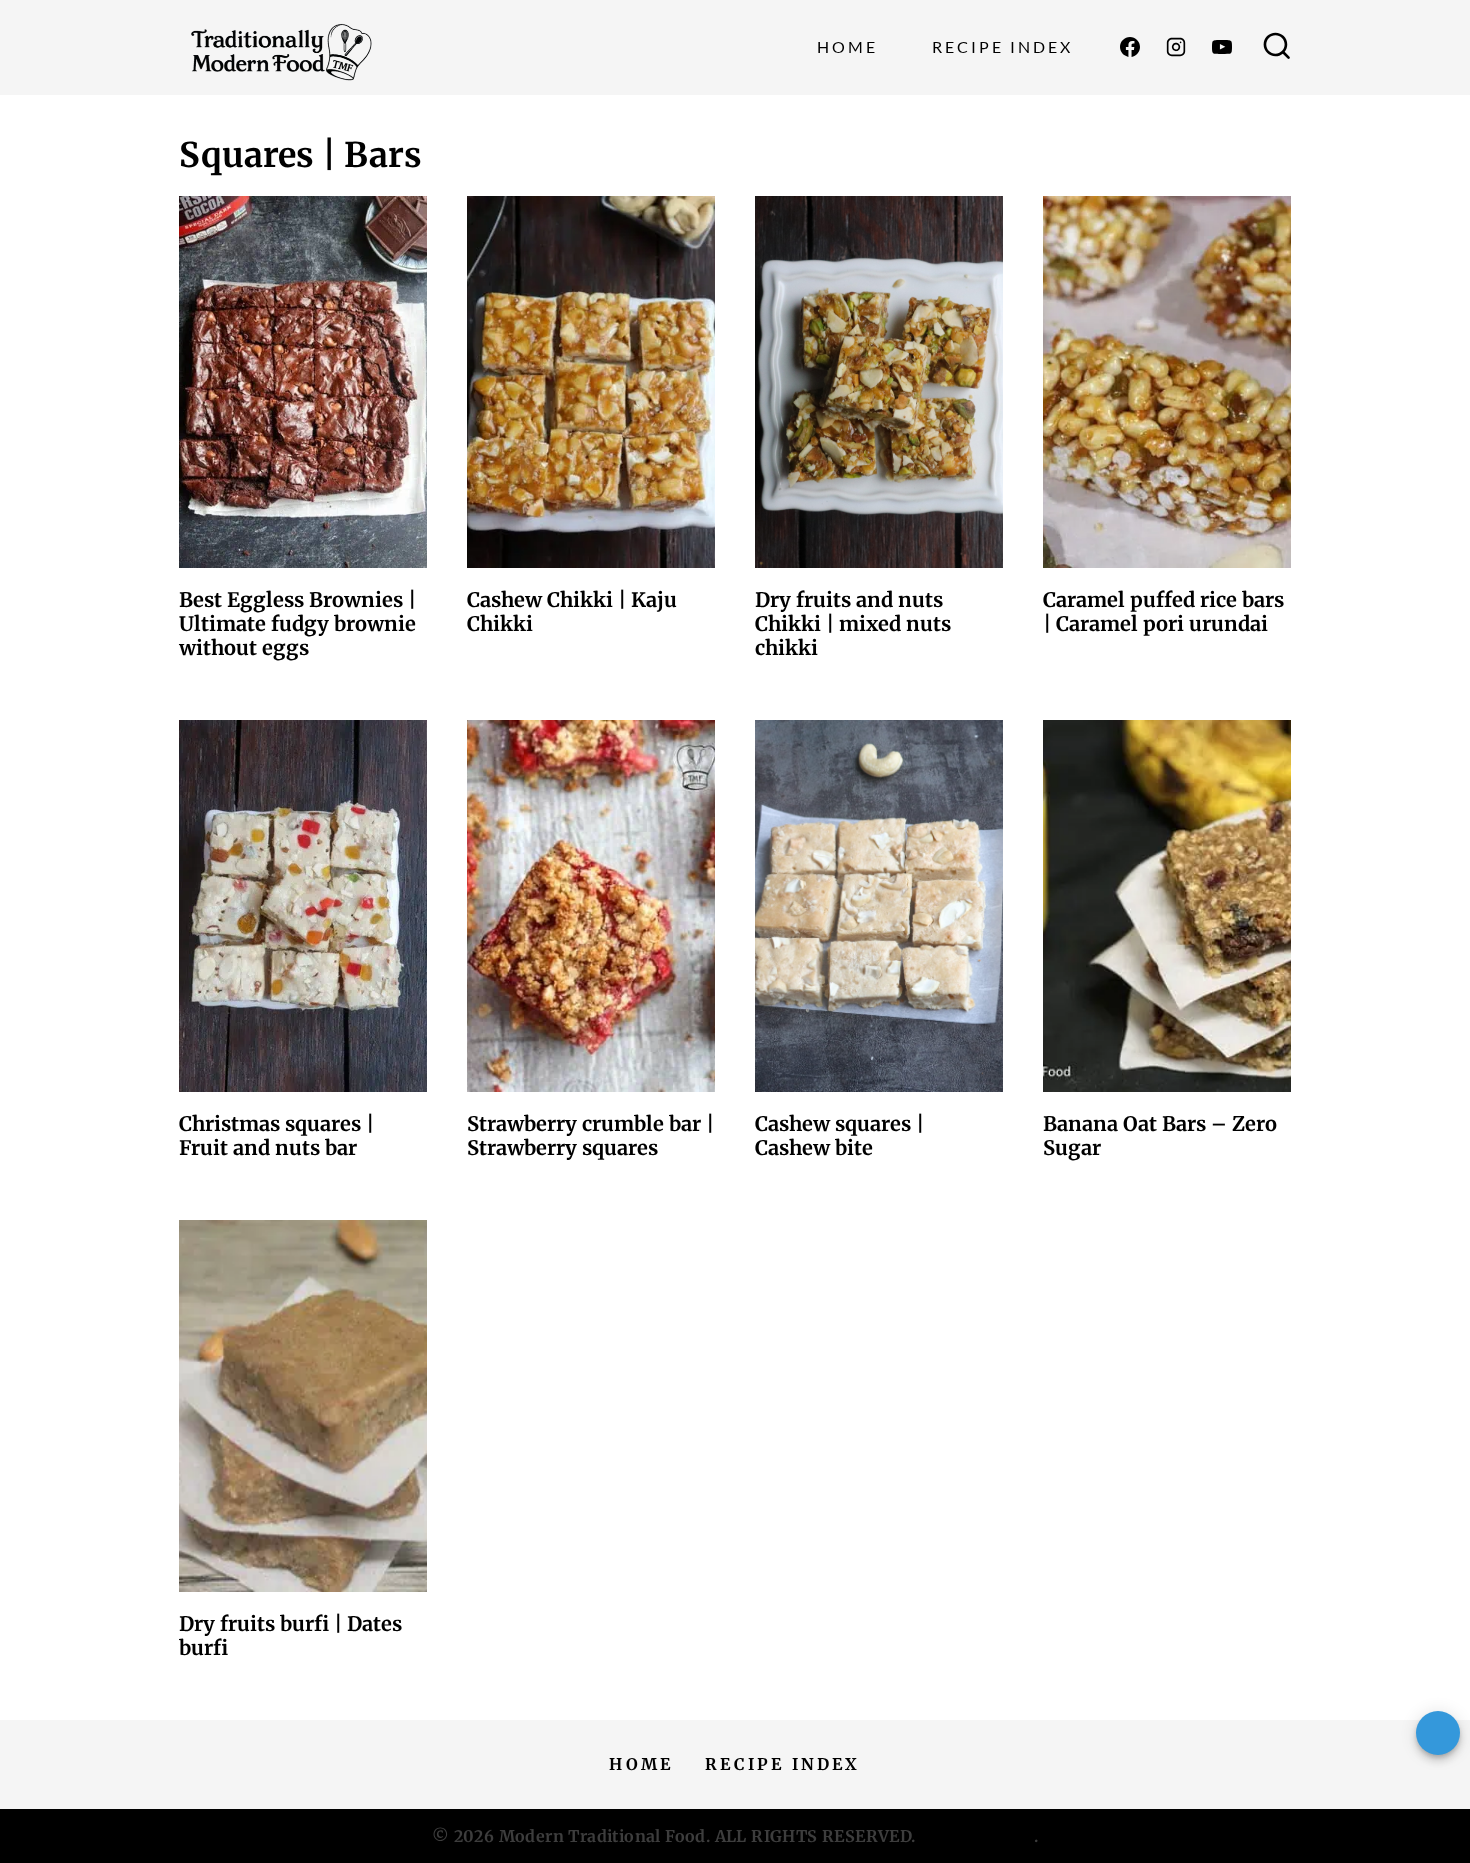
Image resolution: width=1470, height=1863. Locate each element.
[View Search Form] (1277, 48)
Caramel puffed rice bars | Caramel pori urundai (1163, 611)
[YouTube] (1222, 47)
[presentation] (303, 382)
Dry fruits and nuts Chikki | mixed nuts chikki (853, 623)
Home (847, 46)
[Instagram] (1176, 47)
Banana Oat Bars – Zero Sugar (1160, 1135)
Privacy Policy (977, 1836)
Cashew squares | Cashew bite (839, 1135)
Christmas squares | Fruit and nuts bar (276, 1135)
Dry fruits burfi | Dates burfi (290, 1635)
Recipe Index (1002, 46)
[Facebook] (1130, 47)
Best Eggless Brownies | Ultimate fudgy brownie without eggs (297, 623)
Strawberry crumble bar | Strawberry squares (590, 1135)
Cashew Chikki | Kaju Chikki (572, 611)
